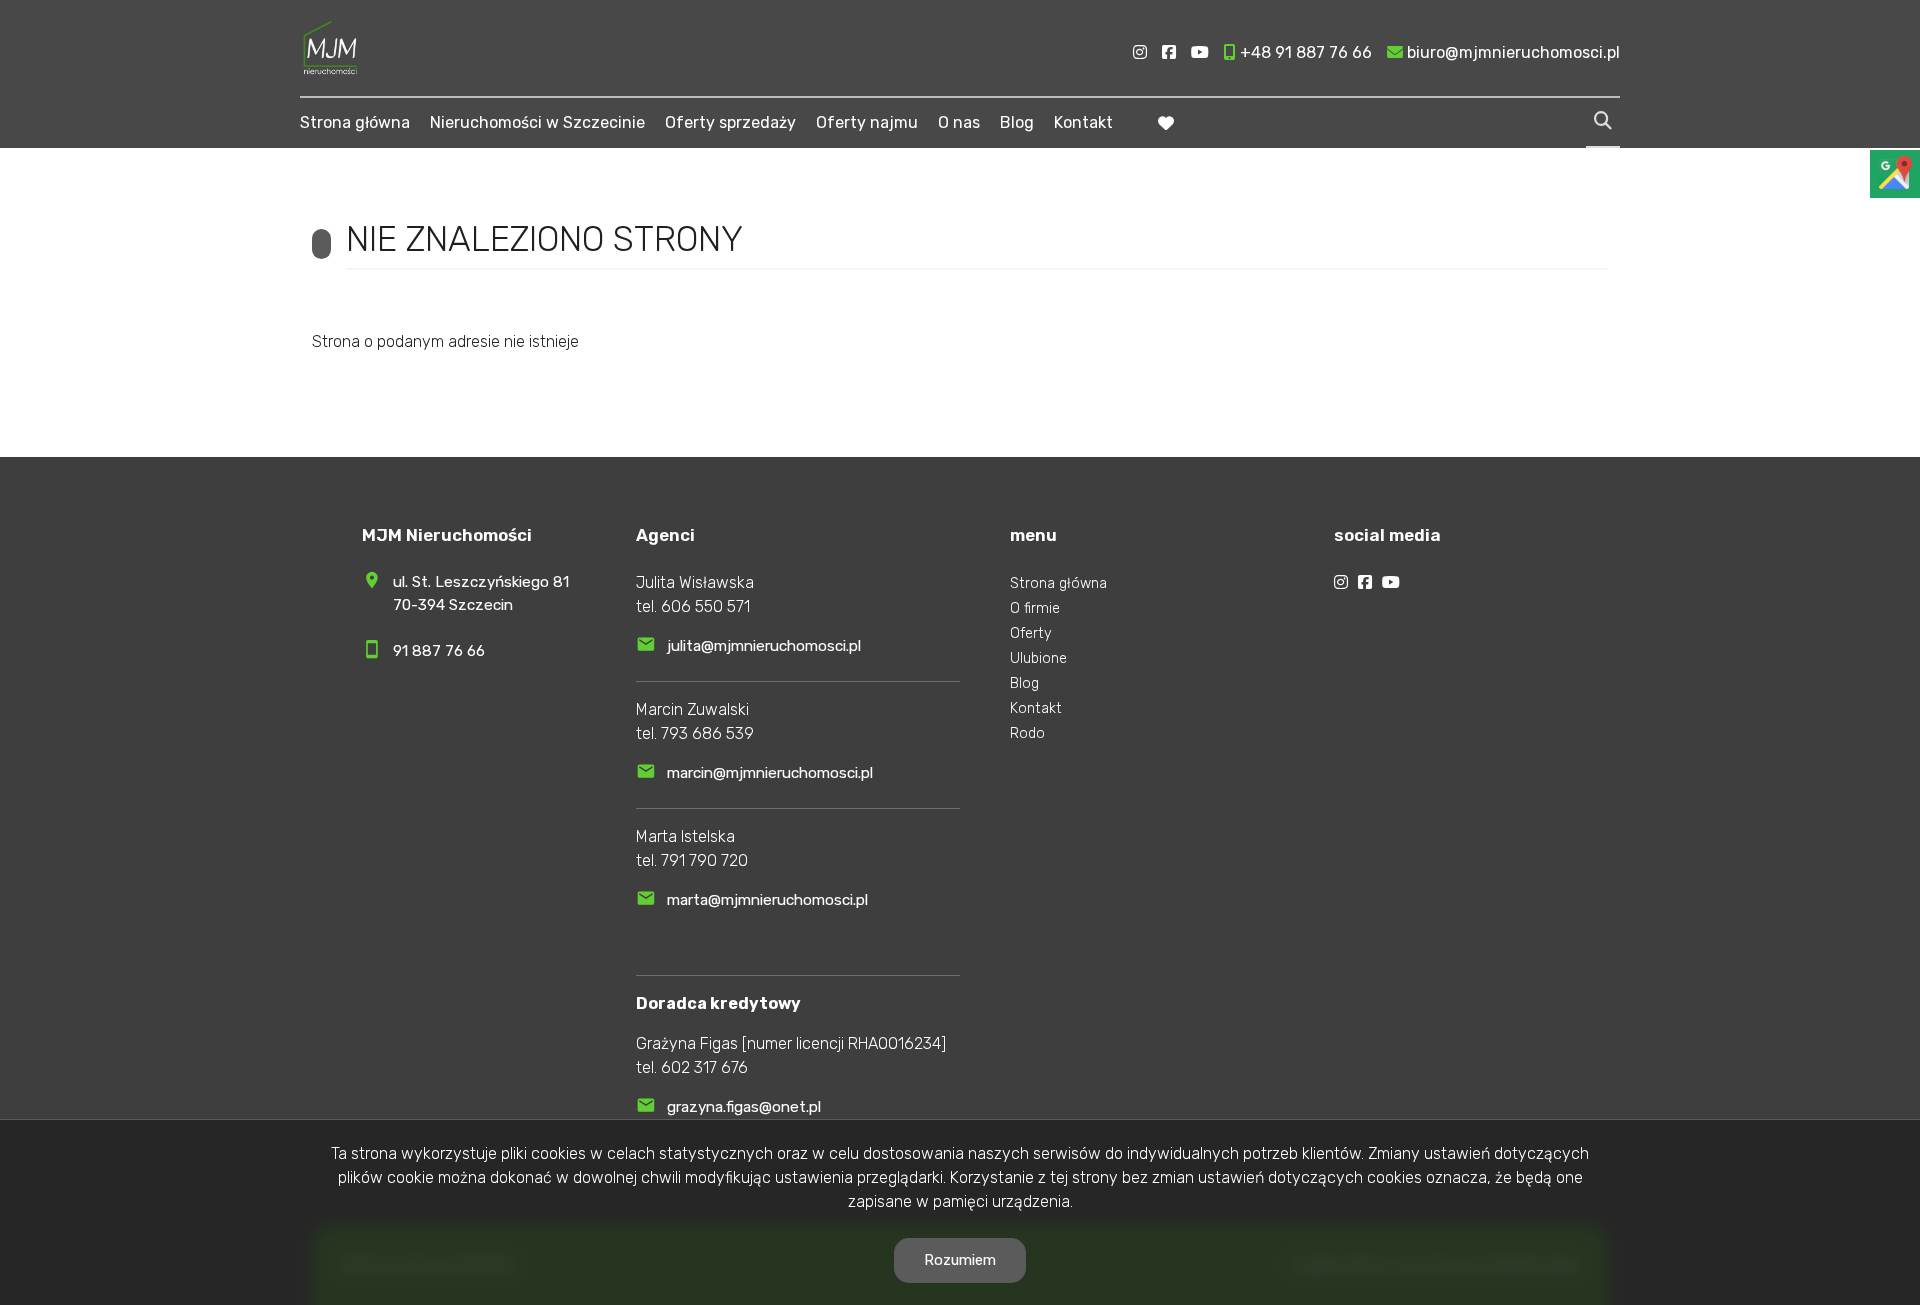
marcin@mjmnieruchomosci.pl (770, 773)
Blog (1017, 122)
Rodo (1027, 733)
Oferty (1031, 633)
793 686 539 (707, 733)
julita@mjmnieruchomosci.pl (764, 646)
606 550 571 (705, 606)
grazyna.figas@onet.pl (744, 1107)
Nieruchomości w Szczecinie (537, 122)
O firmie (1035, 608)
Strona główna (355, 122)
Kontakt (1083, 122)
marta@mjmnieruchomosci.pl (767, 900)
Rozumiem (960, 1260)
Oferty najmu (867, 122)
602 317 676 (704, 1067)
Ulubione (1038, 658)
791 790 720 (704, 860)
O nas (959, 122)
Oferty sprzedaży (730, 122)
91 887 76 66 (439, 651)
